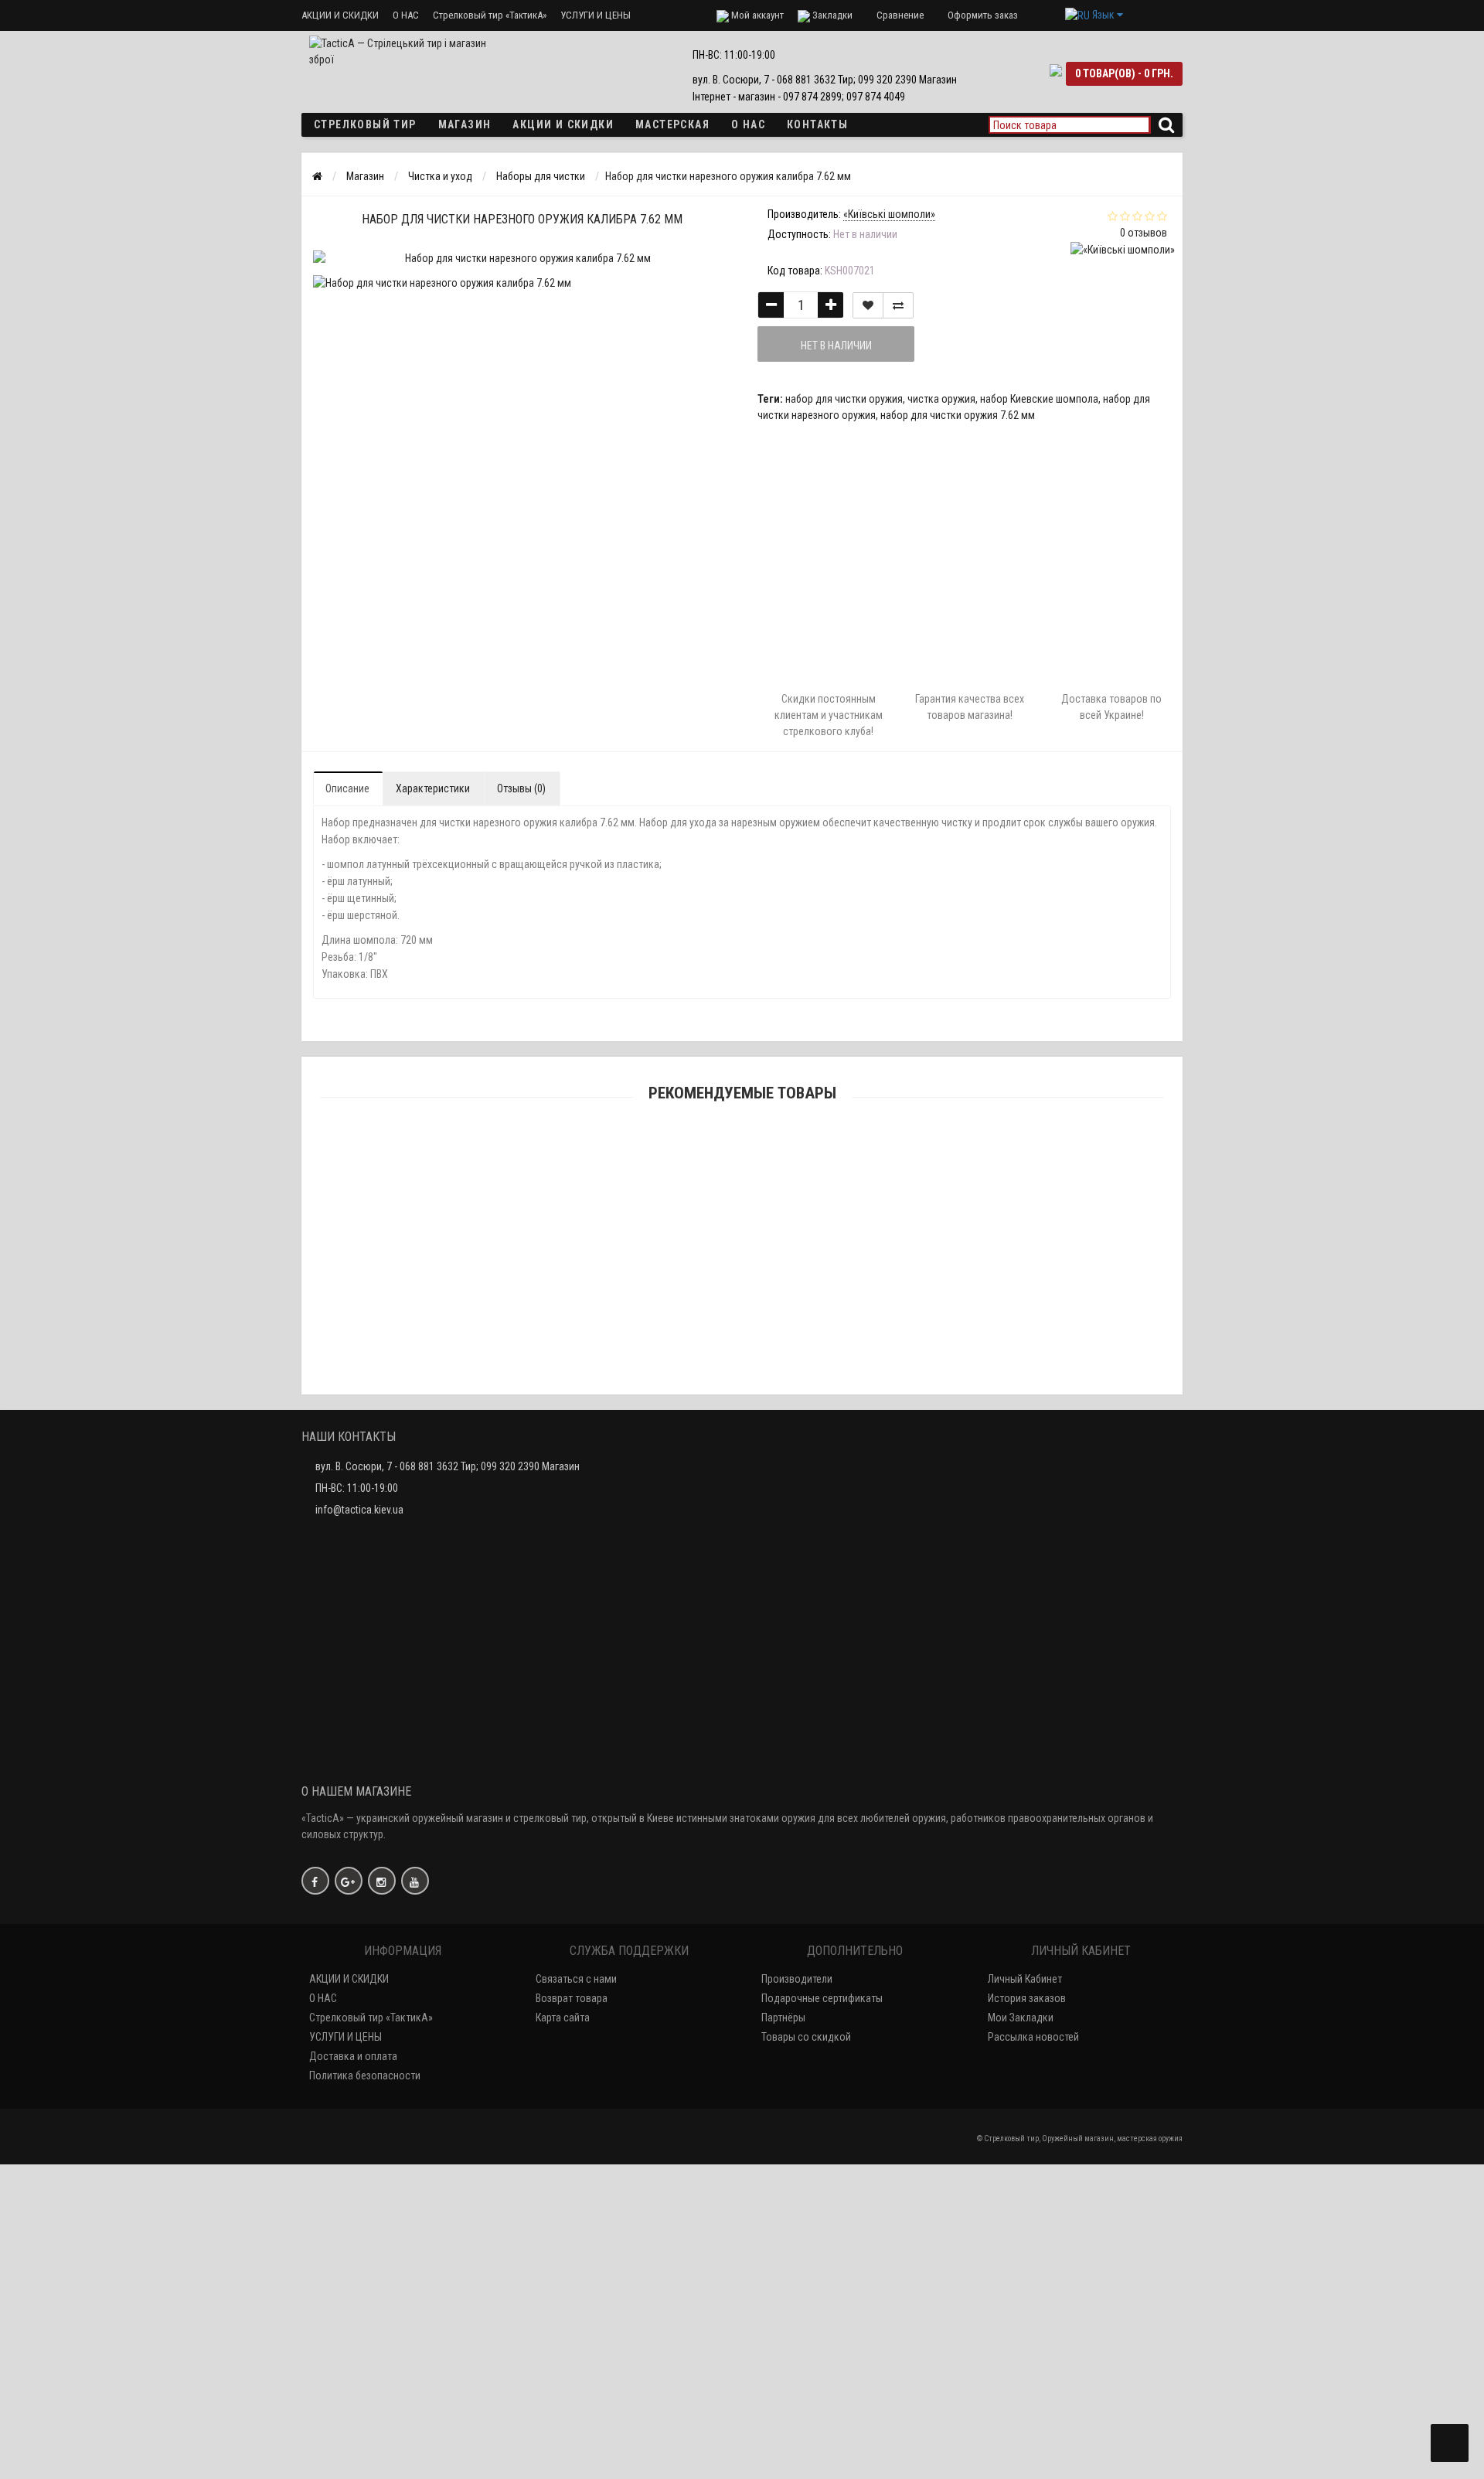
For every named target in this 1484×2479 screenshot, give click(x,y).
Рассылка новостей (1033, 2037)
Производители (797, 1979)
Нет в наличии (836, 346)
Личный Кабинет (1025, 1979)
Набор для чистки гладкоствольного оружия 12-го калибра (742, 2177)
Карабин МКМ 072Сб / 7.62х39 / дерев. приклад (742, 1328)
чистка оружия (941, 399)
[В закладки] (868, 305)
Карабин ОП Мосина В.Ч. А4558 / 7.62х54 (742, 1405)
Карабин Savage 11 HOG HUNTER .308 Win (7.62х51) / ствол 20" (742, 1251)
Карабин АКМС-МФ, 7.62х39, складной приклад (742, 1946)
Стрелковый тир (365, 124)
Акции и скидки (563, 124)
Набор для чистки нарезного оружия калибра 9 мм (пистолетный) (742, 2331)
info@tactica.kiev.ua (359, 1510)
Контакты (817, 124)
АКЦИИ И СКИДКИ (340, 15)
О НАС (406, 15)
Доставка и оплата (353, 2056)
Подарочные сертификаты (822, 1998)
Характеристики (433, 788)
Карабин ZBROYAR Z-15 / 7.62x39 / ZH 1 (742, 1174)
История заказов (1027, 1998)
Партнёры (783, 2018)
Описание (347, 788)
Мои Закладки (1021, 2018)
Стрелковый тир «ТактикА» (490, 15)
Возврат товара (572, 1998)
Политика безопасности (365, 2075)
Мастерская (672, 124)
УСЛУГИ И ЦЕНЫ (596, 15)
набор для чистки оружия (844, 399)
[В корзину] (706, 1154)
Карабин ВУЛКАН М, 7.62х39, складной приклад (742, 2099)
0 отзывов (1144, 233)
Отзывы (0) (521, 788)
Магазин (465, 124)
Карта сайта (563, 2018)
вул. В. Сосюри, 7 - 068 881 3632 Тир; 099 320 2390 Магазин (448, 1466)
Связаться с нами (576, 1979)
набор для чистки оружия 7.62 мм (958, 415)
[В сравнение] (898, 305)
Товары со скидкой (806, 2037)
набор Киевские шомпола (1039, 399)
